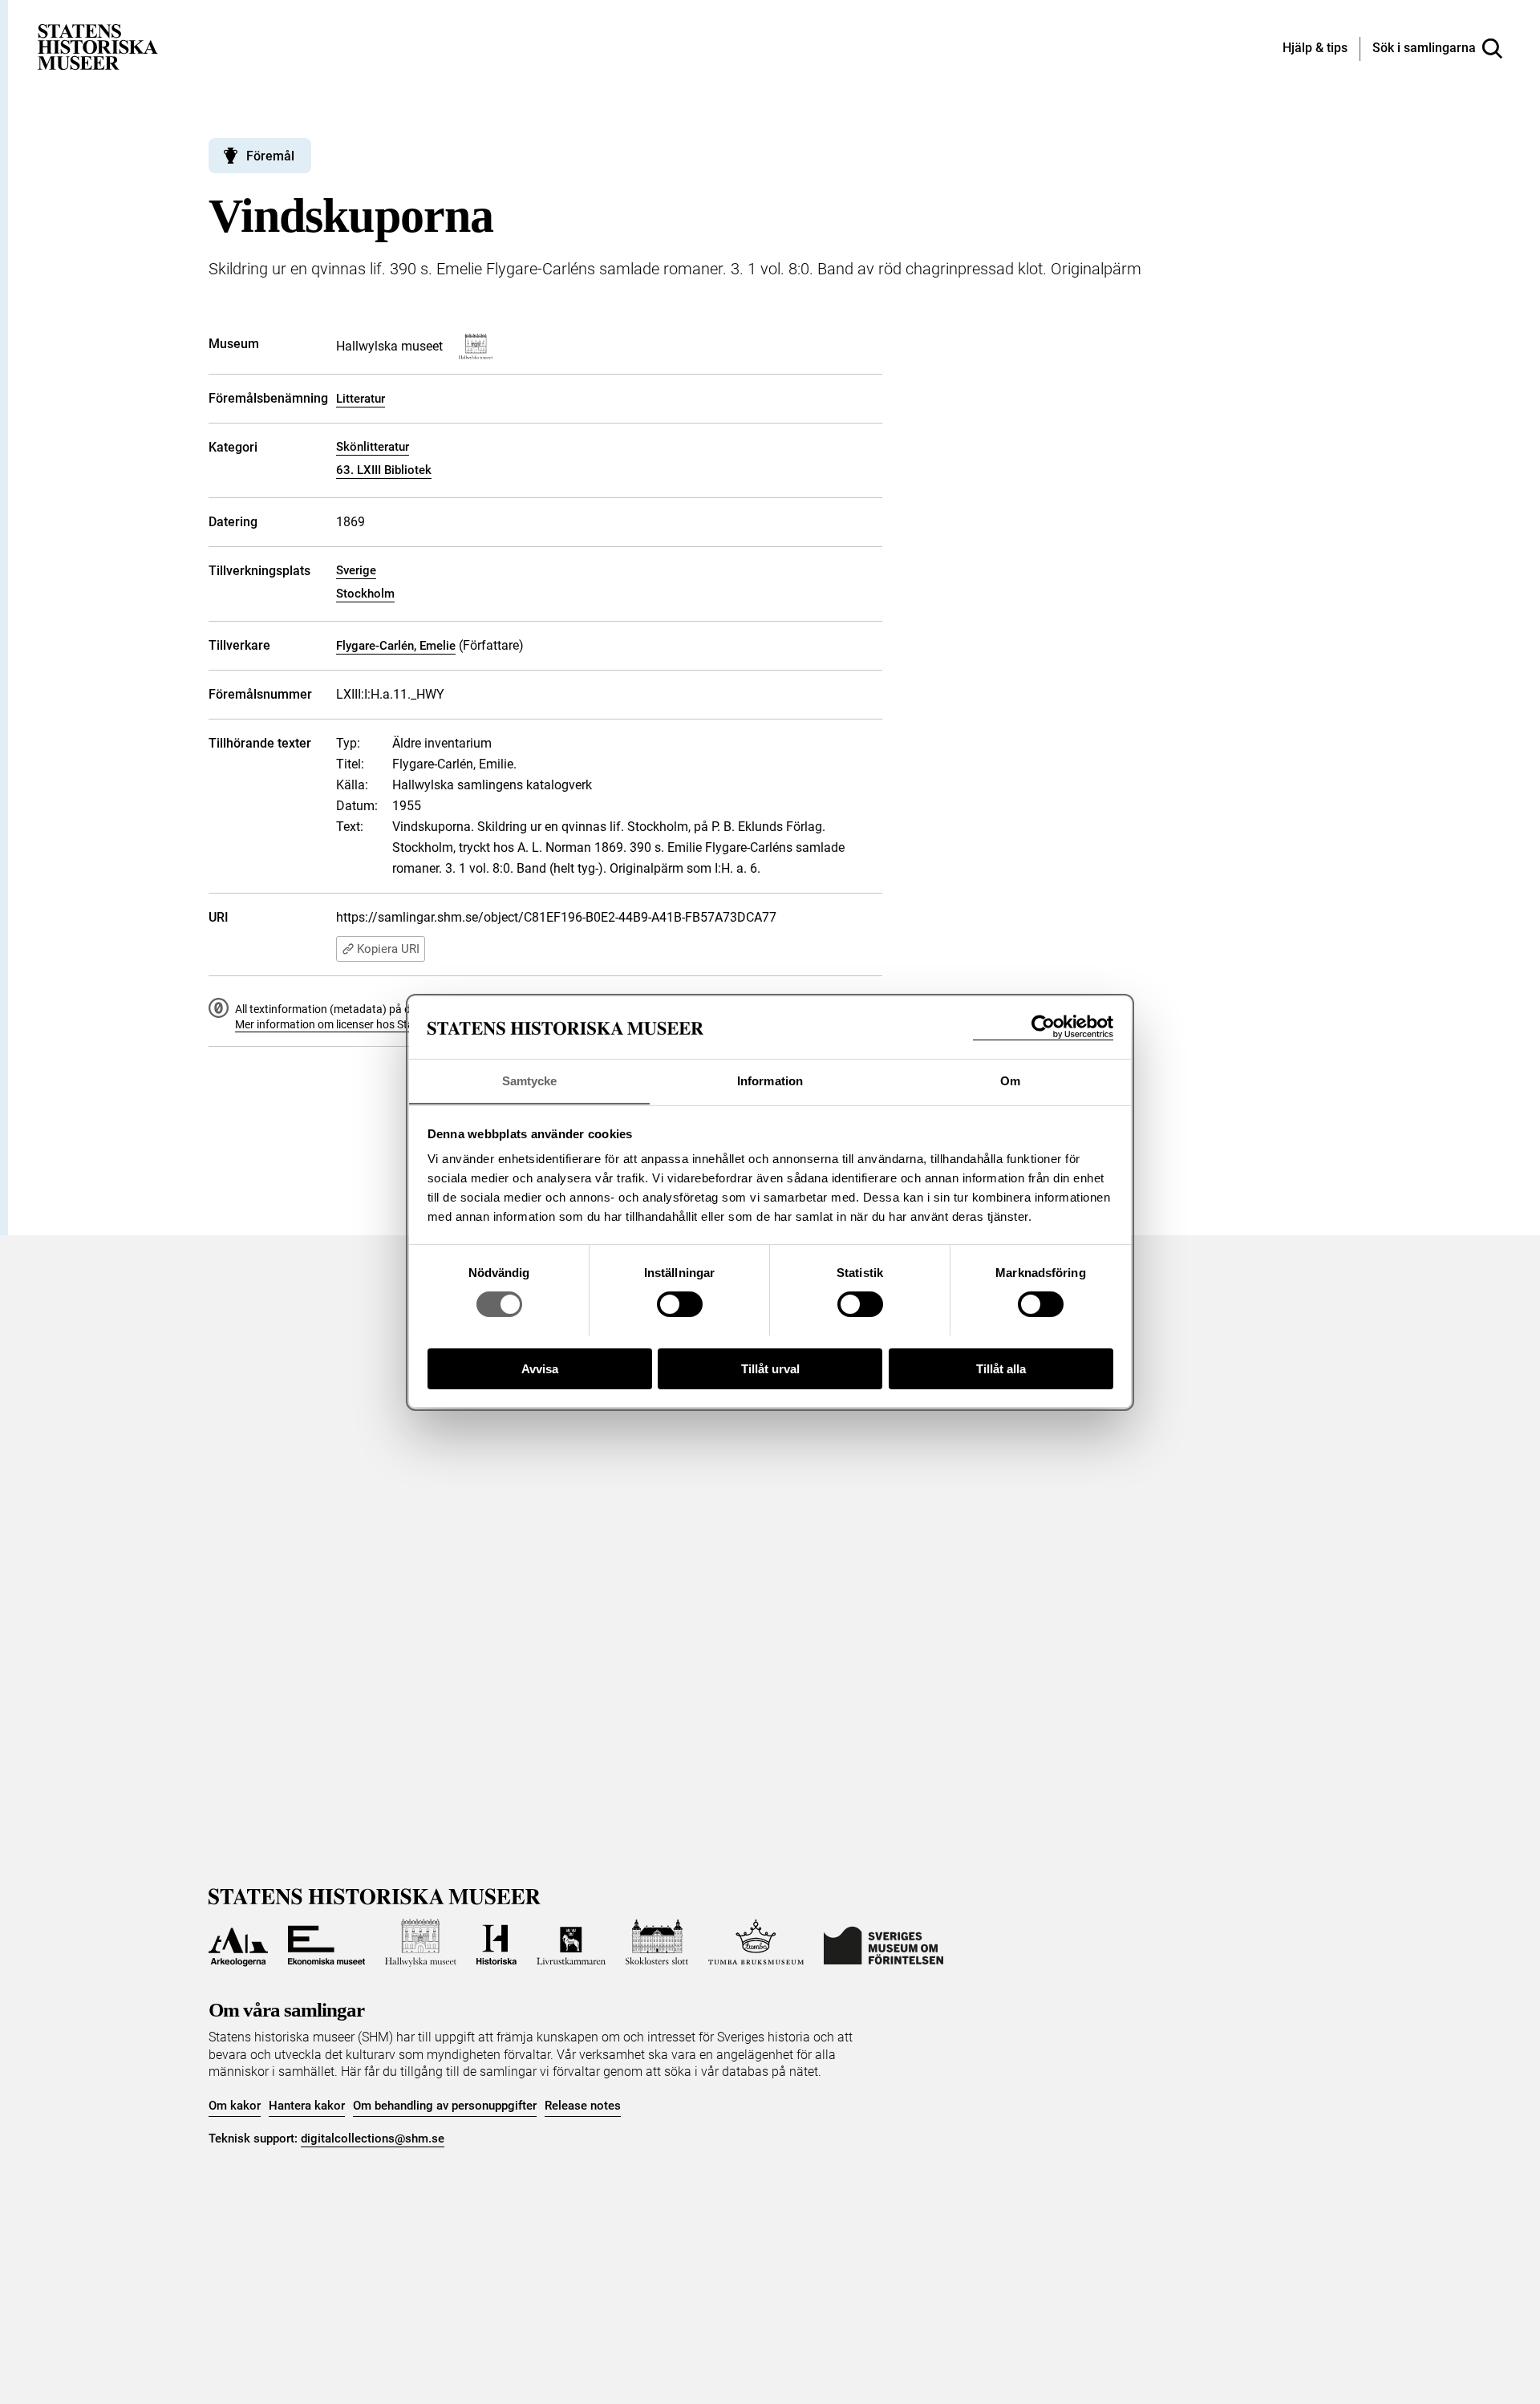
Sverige (356, 570)
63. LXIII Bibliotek (384, 470)
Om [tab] (1010, 1080)
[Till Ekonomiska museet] (326, 1943)
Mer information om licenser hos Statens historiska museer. (382, 1024)
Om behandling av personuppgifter (445, 2106)
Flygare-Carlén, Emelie (396, 646)
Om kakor (235, 2106)
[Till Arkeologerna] (238, 1943)
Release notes (583, 2106)
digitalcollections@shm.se (373, 2138)
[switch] (680, 1304)
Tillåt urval (770, 1368)
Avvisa (540, 1368)
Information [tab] (770, 1080)
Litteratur (361, 399)
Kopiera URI (388, 949)
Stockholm (365, 594)
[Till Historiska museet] (496, 1943)
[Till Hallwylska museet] (421, 1943)
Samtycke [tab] (530, 1080)
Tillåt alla (1001, 1368)
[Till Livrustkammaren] (571, 1943)
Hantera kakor (307, 2106)
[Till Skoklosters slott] (657, 1943)
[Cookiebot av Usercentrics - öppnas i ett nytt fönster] (1043, 1027)
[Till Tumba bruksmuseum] (756, 1943)
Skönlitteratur (373, 447)
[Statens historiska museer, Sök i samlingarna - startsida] (98, 46)
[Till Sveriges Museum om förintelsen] (883, 1943)
